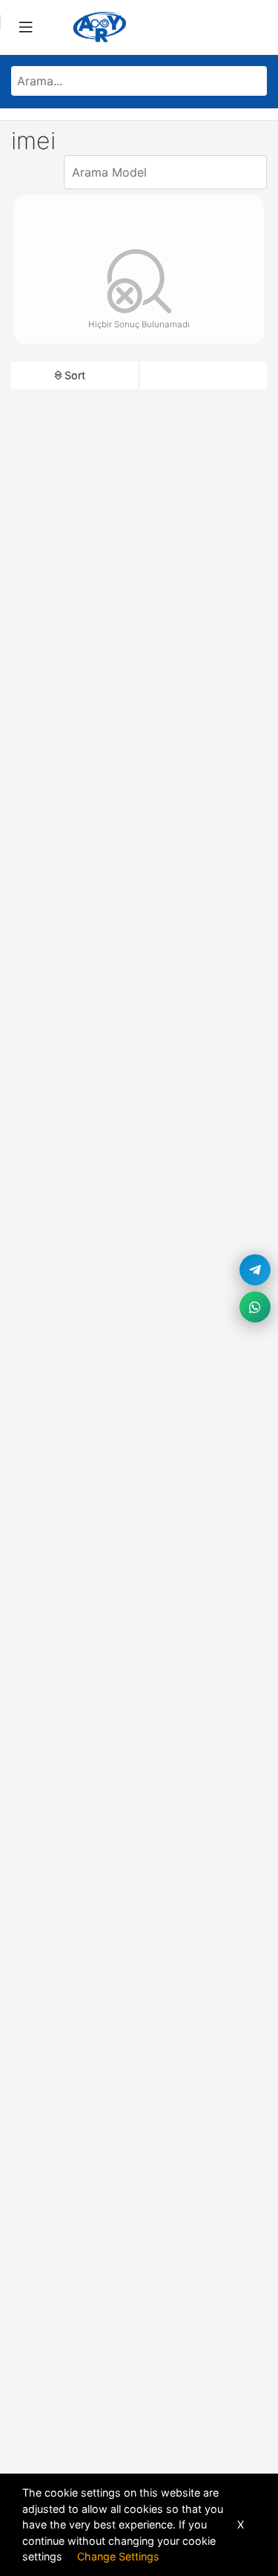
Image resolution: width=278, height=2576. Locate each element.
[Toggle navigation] (26, 27)
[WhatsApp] (255, 1307)
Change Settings (118, 2556)
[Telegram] (255, 1270)
